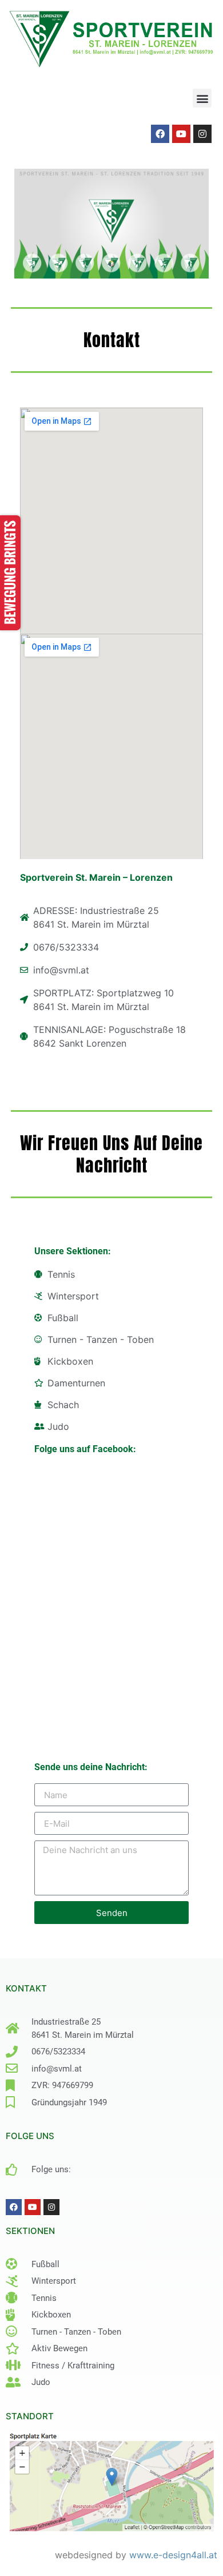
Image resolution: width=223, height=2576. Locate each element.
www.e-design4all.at (173, 2555)
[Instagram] (202, 134)
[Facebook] (160, 134)
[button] (202, 98)
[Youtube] (181, 134)
